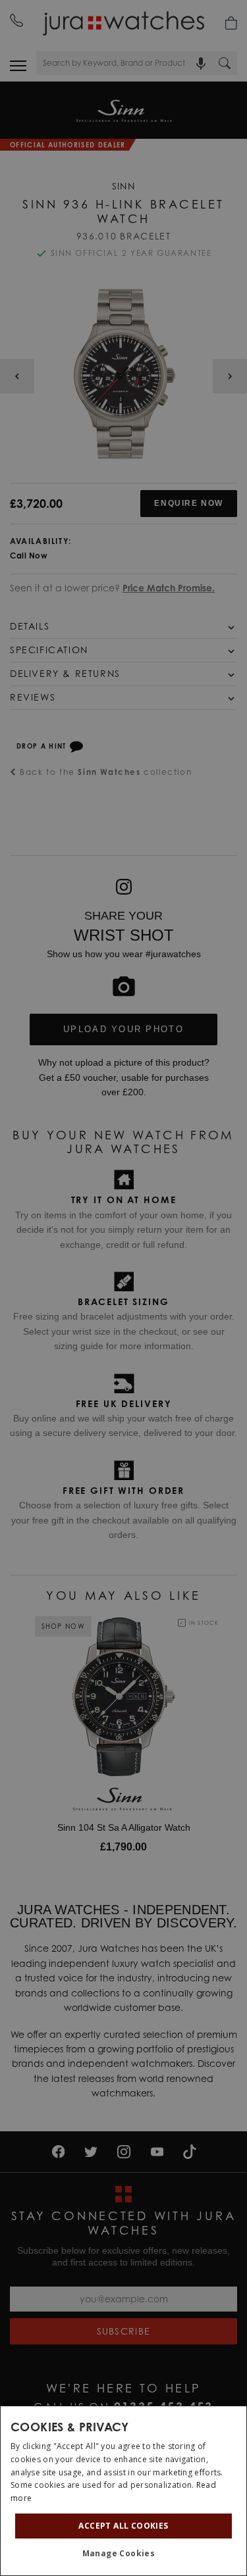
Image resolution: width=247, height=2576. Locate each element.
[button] (124, 2554)
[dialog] (123, 2491)
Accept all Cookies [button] (123, 2526)
